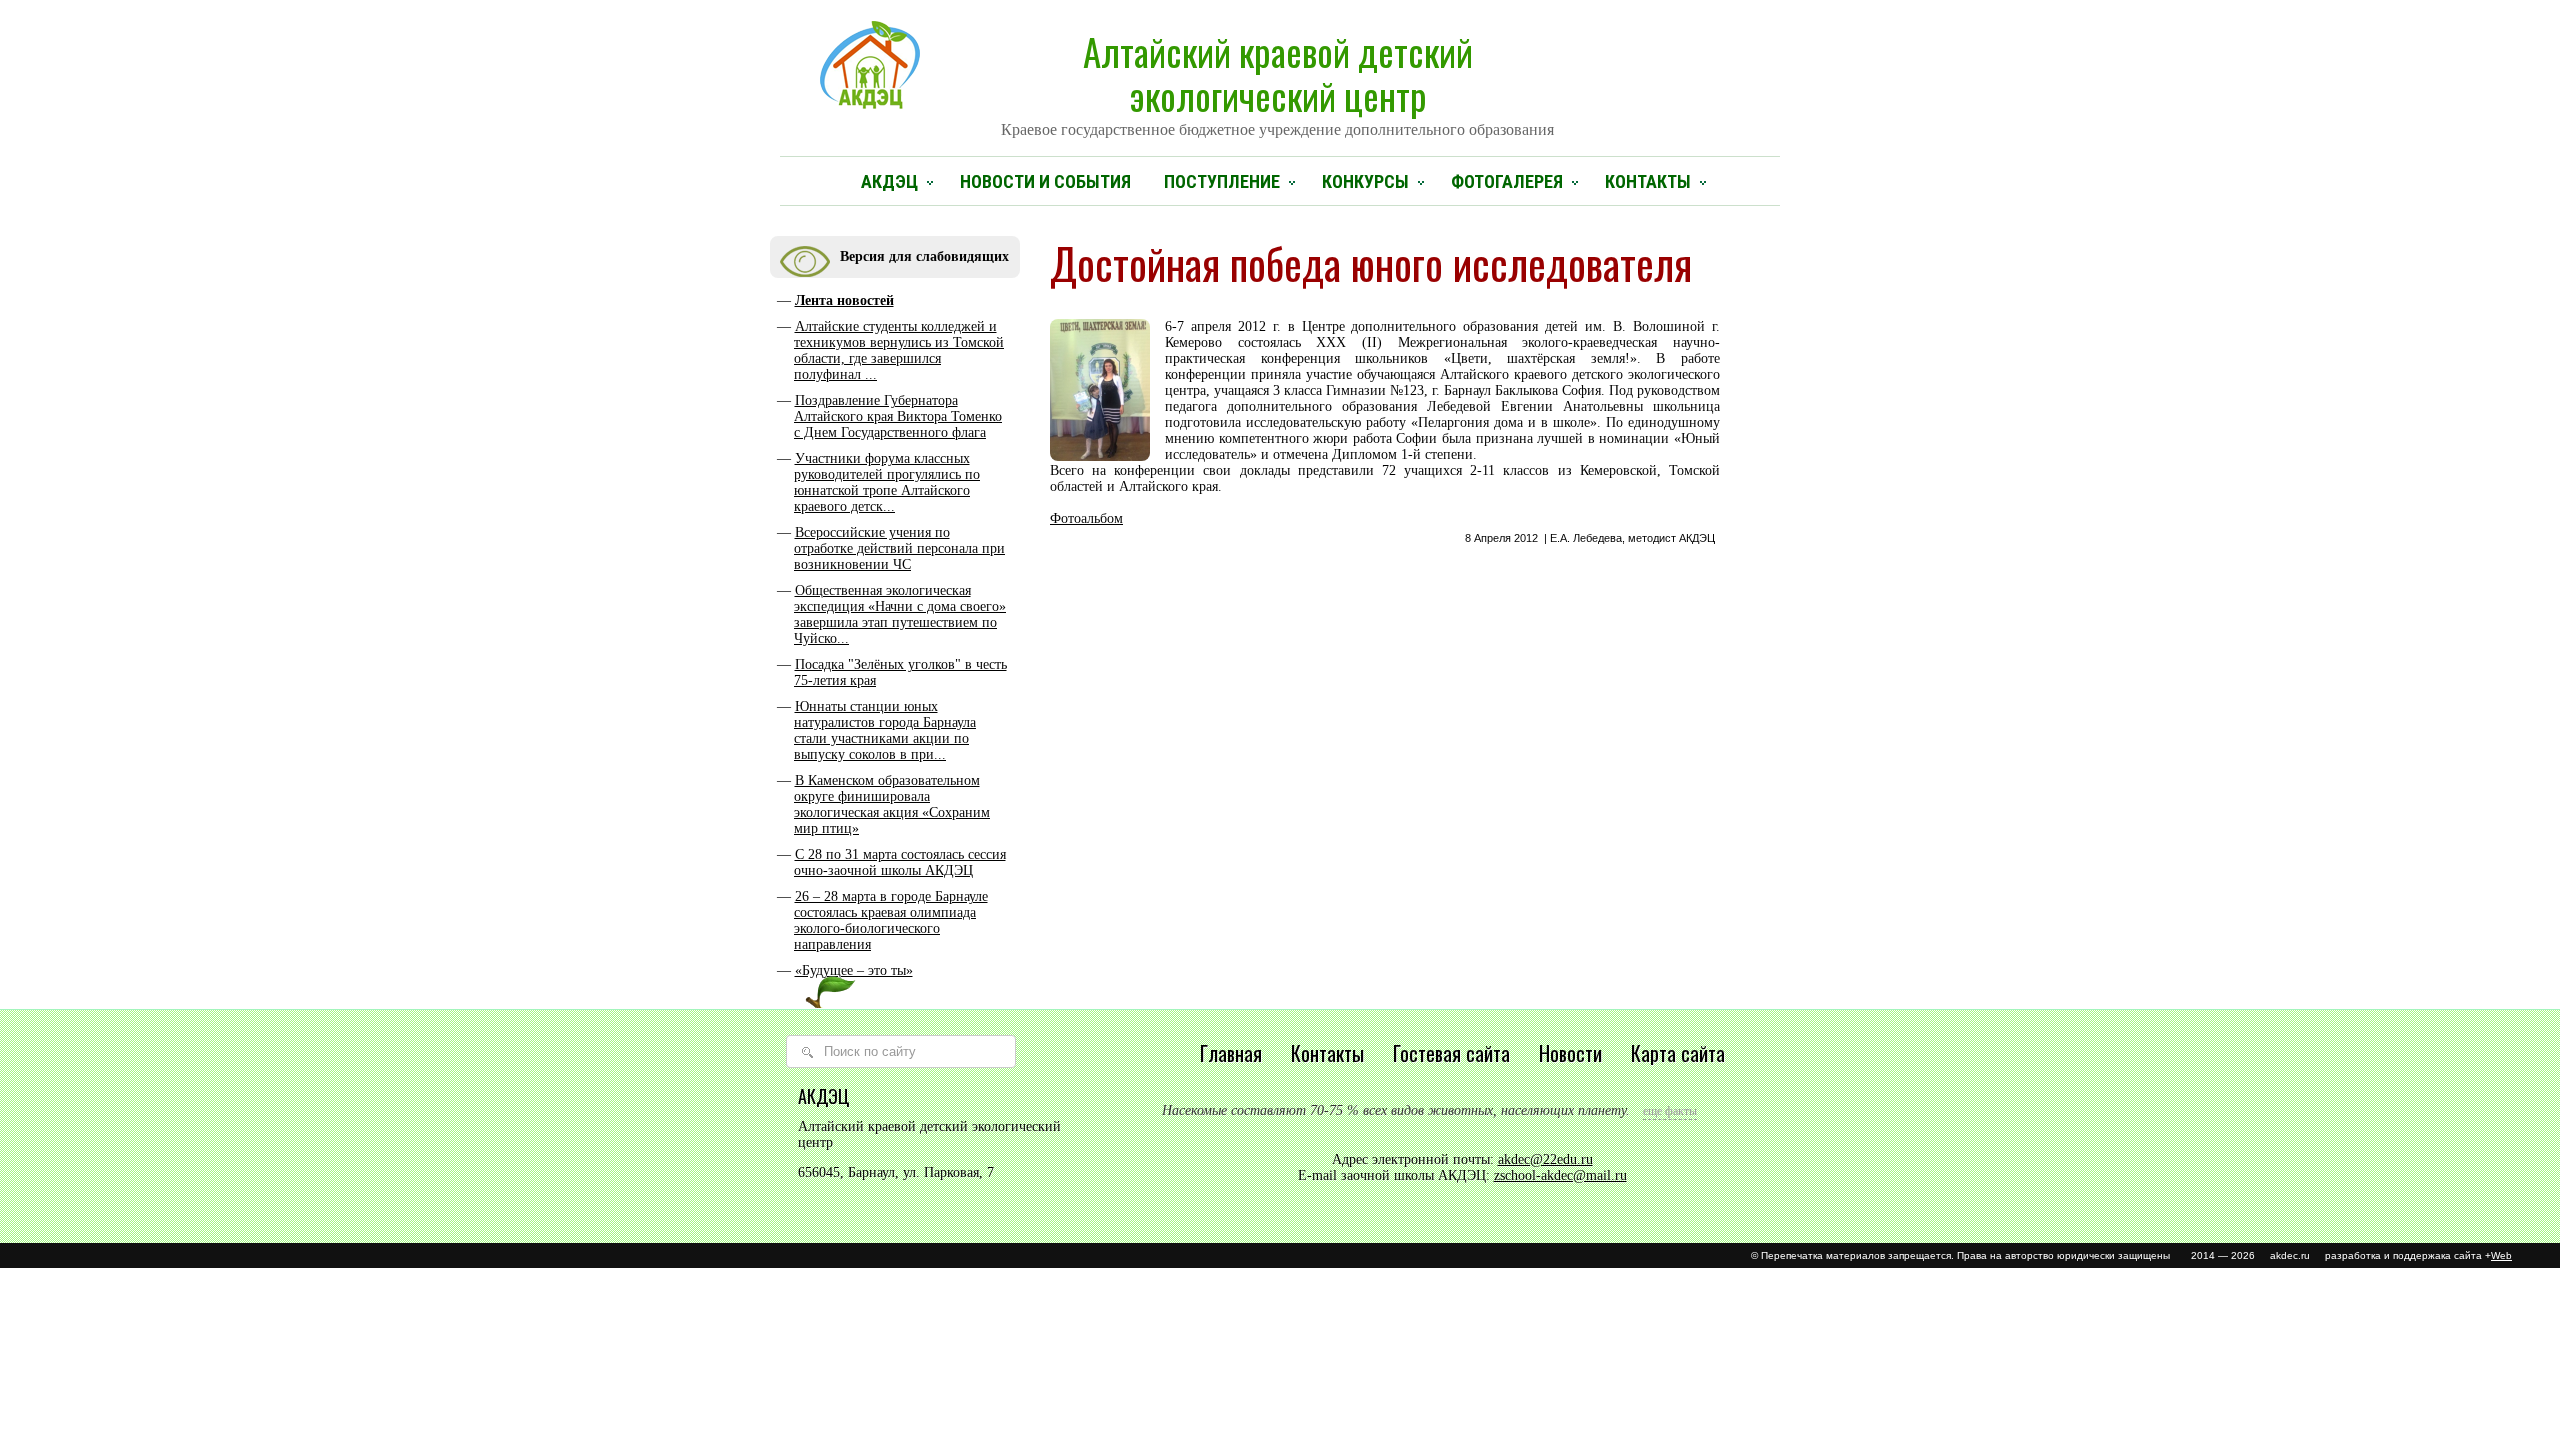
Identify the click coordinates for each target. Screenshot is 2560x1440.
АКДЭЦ (889, 181)
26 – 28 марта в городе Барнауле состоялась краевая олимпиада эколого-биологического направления (891, 920)
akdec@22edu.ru (1545, 1159)
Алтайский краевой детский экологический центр (1277, 81)
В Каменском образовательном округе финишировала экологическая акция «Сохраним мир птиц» (892, 804)
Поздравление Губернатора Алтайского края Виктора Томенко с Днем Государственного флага (898, 416)
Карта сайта (1678, 1053)
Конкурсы (1365, 181)
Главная (1231, 1053)
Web (2501, 1255)
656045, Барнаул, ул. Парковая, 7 (896, 1172)
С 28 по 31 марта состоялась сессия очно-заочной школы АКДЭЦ (900, 862)
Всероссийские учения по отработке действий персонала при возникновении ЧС (899, 548)
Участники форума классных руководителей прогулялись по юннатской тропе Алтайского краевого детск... (887, 482)
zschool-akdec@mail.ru (1560, 1175)
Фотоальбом (1086, 518)
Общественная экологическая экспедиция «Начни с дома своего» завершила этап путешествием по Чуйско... (900, 614)
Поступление (1222, 181)
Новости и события (1045, 181)
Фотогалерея (1507, 181)
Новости (1570, 1053)
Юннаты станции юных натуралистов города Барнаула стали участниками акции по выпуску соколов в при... (885, 730)
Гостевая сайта (1451, 1053)
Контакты (1648, 181)
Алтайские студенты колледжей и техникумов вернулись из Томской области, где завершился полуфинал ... (899, 350)
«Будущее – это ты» (854, 970)
